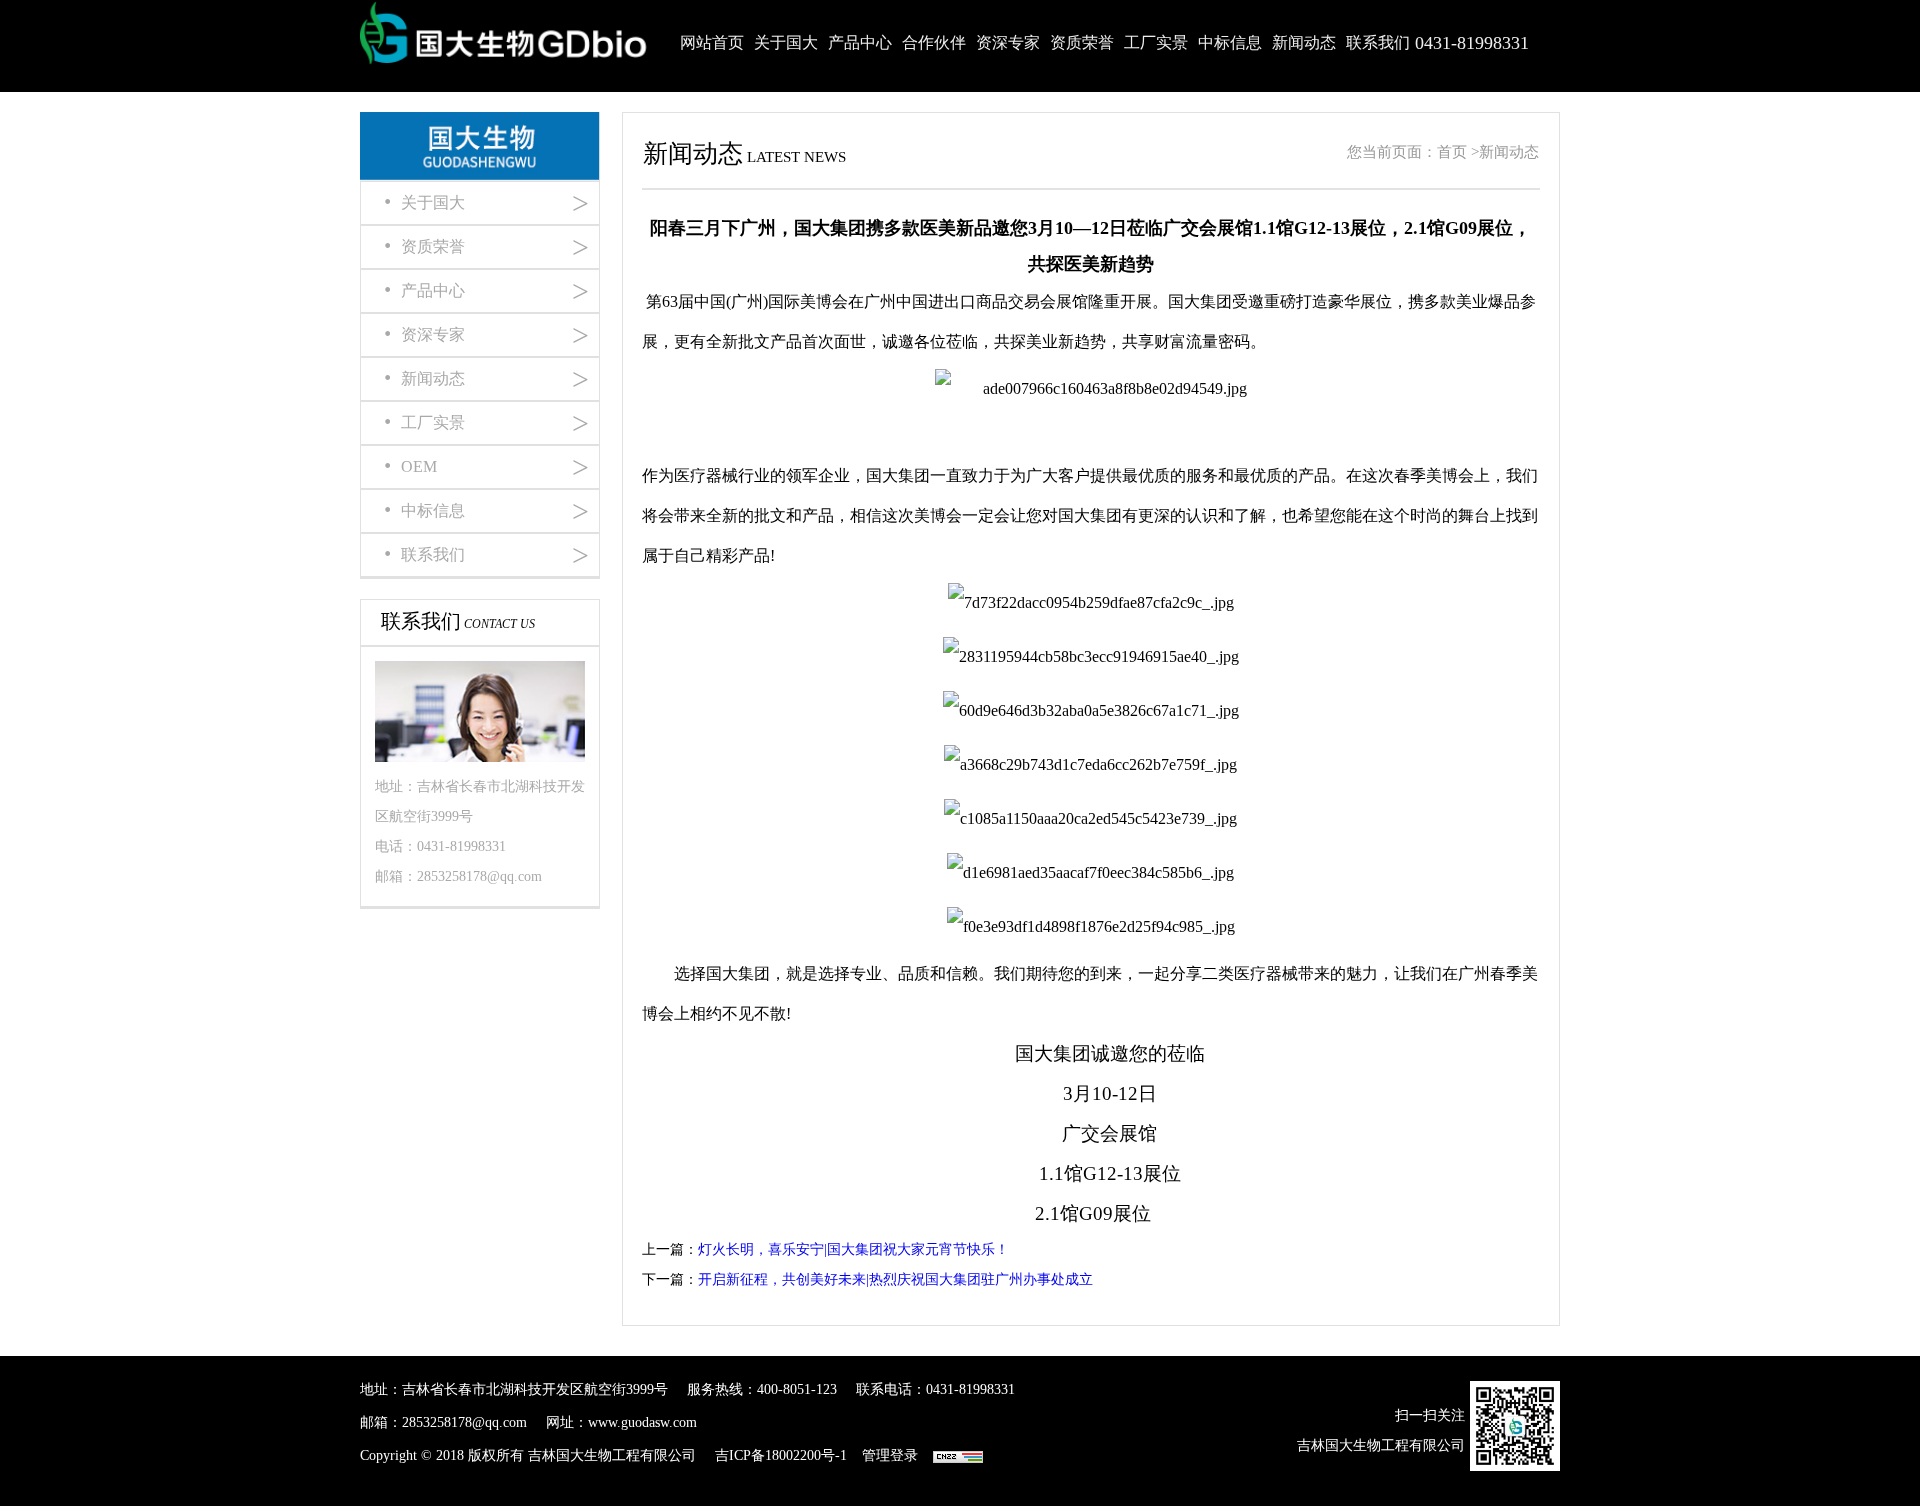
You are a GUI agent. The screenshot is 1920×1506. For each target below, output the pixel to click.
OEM (485, 467)
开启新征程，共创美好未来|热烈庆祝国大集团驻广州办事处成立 (895, 1279)
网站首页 (712, 42)
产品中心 (860, 42)
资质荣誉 (1082, 42)
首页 (1452, 152)
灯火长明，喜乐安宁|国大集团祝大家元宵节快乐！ (853, 1249)
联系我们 (1378, 42)
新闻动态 (1304, 42)
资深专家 (1008, 42)
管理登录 (890, 1455)
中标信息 (1230, 42)
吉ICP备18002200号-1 (781, 1455)
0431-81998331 (1472, 43)
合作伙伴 (934, 42)
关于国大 (786, 42)
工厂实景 (1156, 42)
